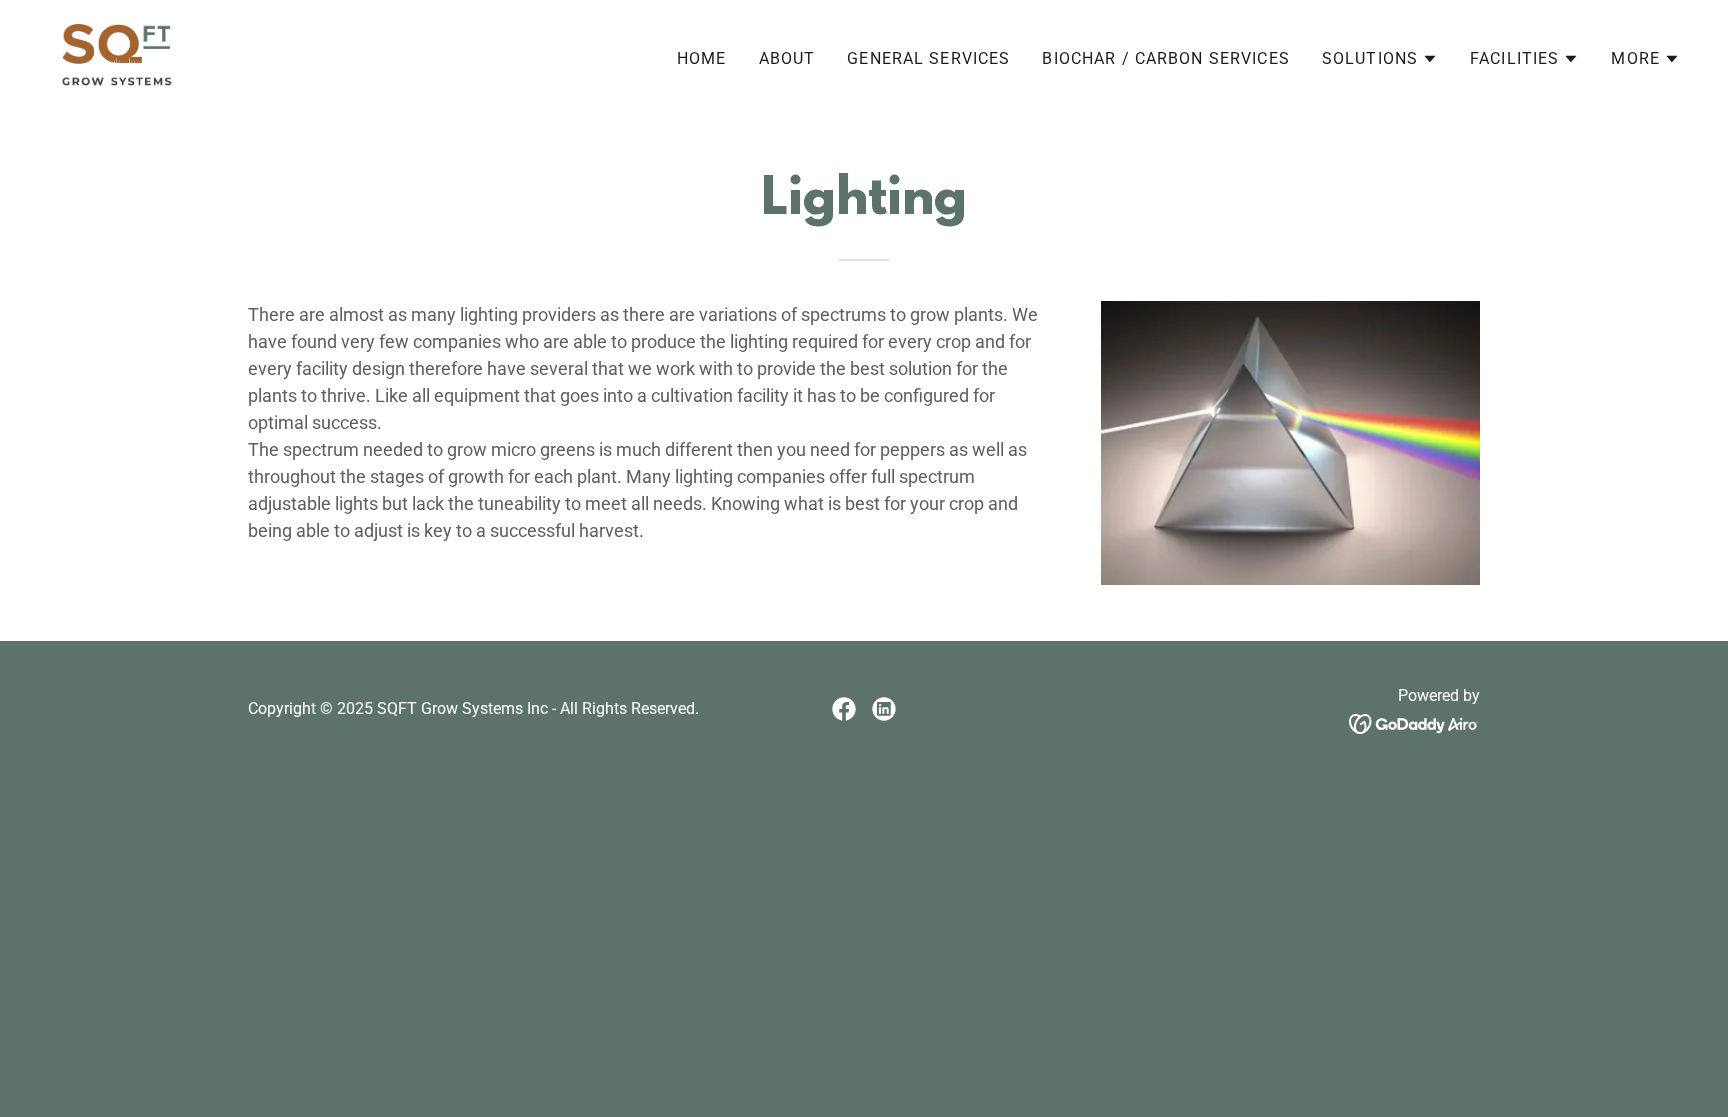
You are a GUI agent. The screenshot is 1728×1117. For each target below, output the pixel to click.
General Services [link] (928, 58)
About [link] (787, 58)
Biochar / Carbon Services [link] (1165, 58)
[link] (117, 54)
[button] (1380, 59)
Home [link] (702, 58)
